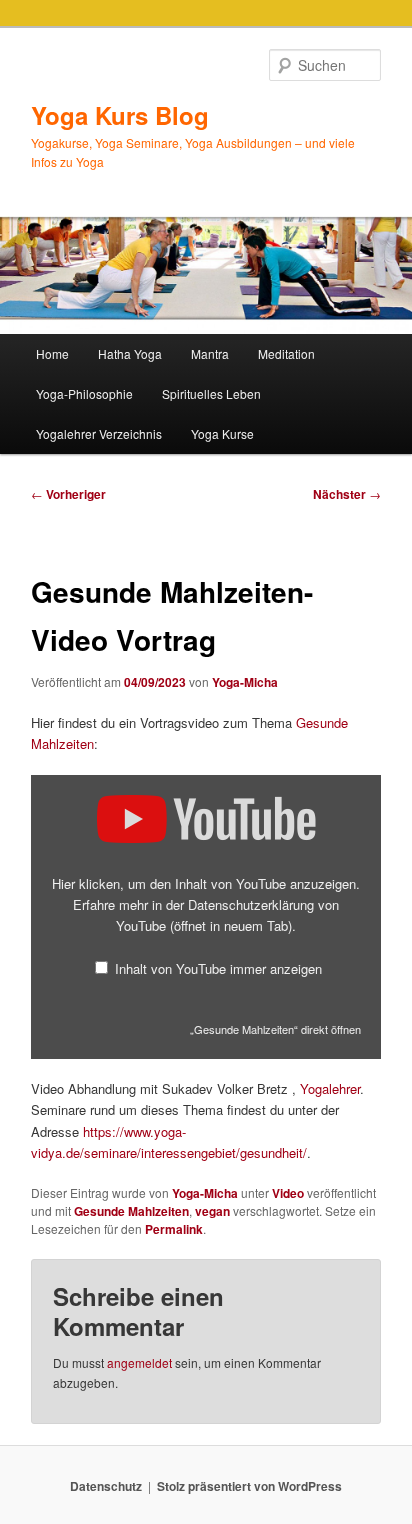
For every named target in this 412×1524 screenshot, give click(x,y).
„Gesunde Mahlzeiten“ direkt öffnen (275, 1029)
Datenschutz (106, 1486)
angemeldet (139, 1362)
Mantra (210, 353)
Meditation (286, 353)
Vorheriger (68, 494)
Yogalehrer (330, 1088)
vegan (212, 1211)
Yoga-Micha (245, 682)
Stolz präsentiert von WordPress (249, 1486)
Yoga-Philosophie (84, 393)
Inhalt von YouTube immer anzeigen (218, 968)
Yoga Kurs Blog (120, 115)
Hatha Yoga (130, 353)
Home (52, 353)
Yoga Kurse (222, 433)
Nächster (347, 494)
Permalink (174, 1229)
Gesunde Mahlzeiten (131, 1211)
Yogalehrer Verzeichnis (99, 433)
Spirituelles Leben (211, 393)
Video (288, 1193)
